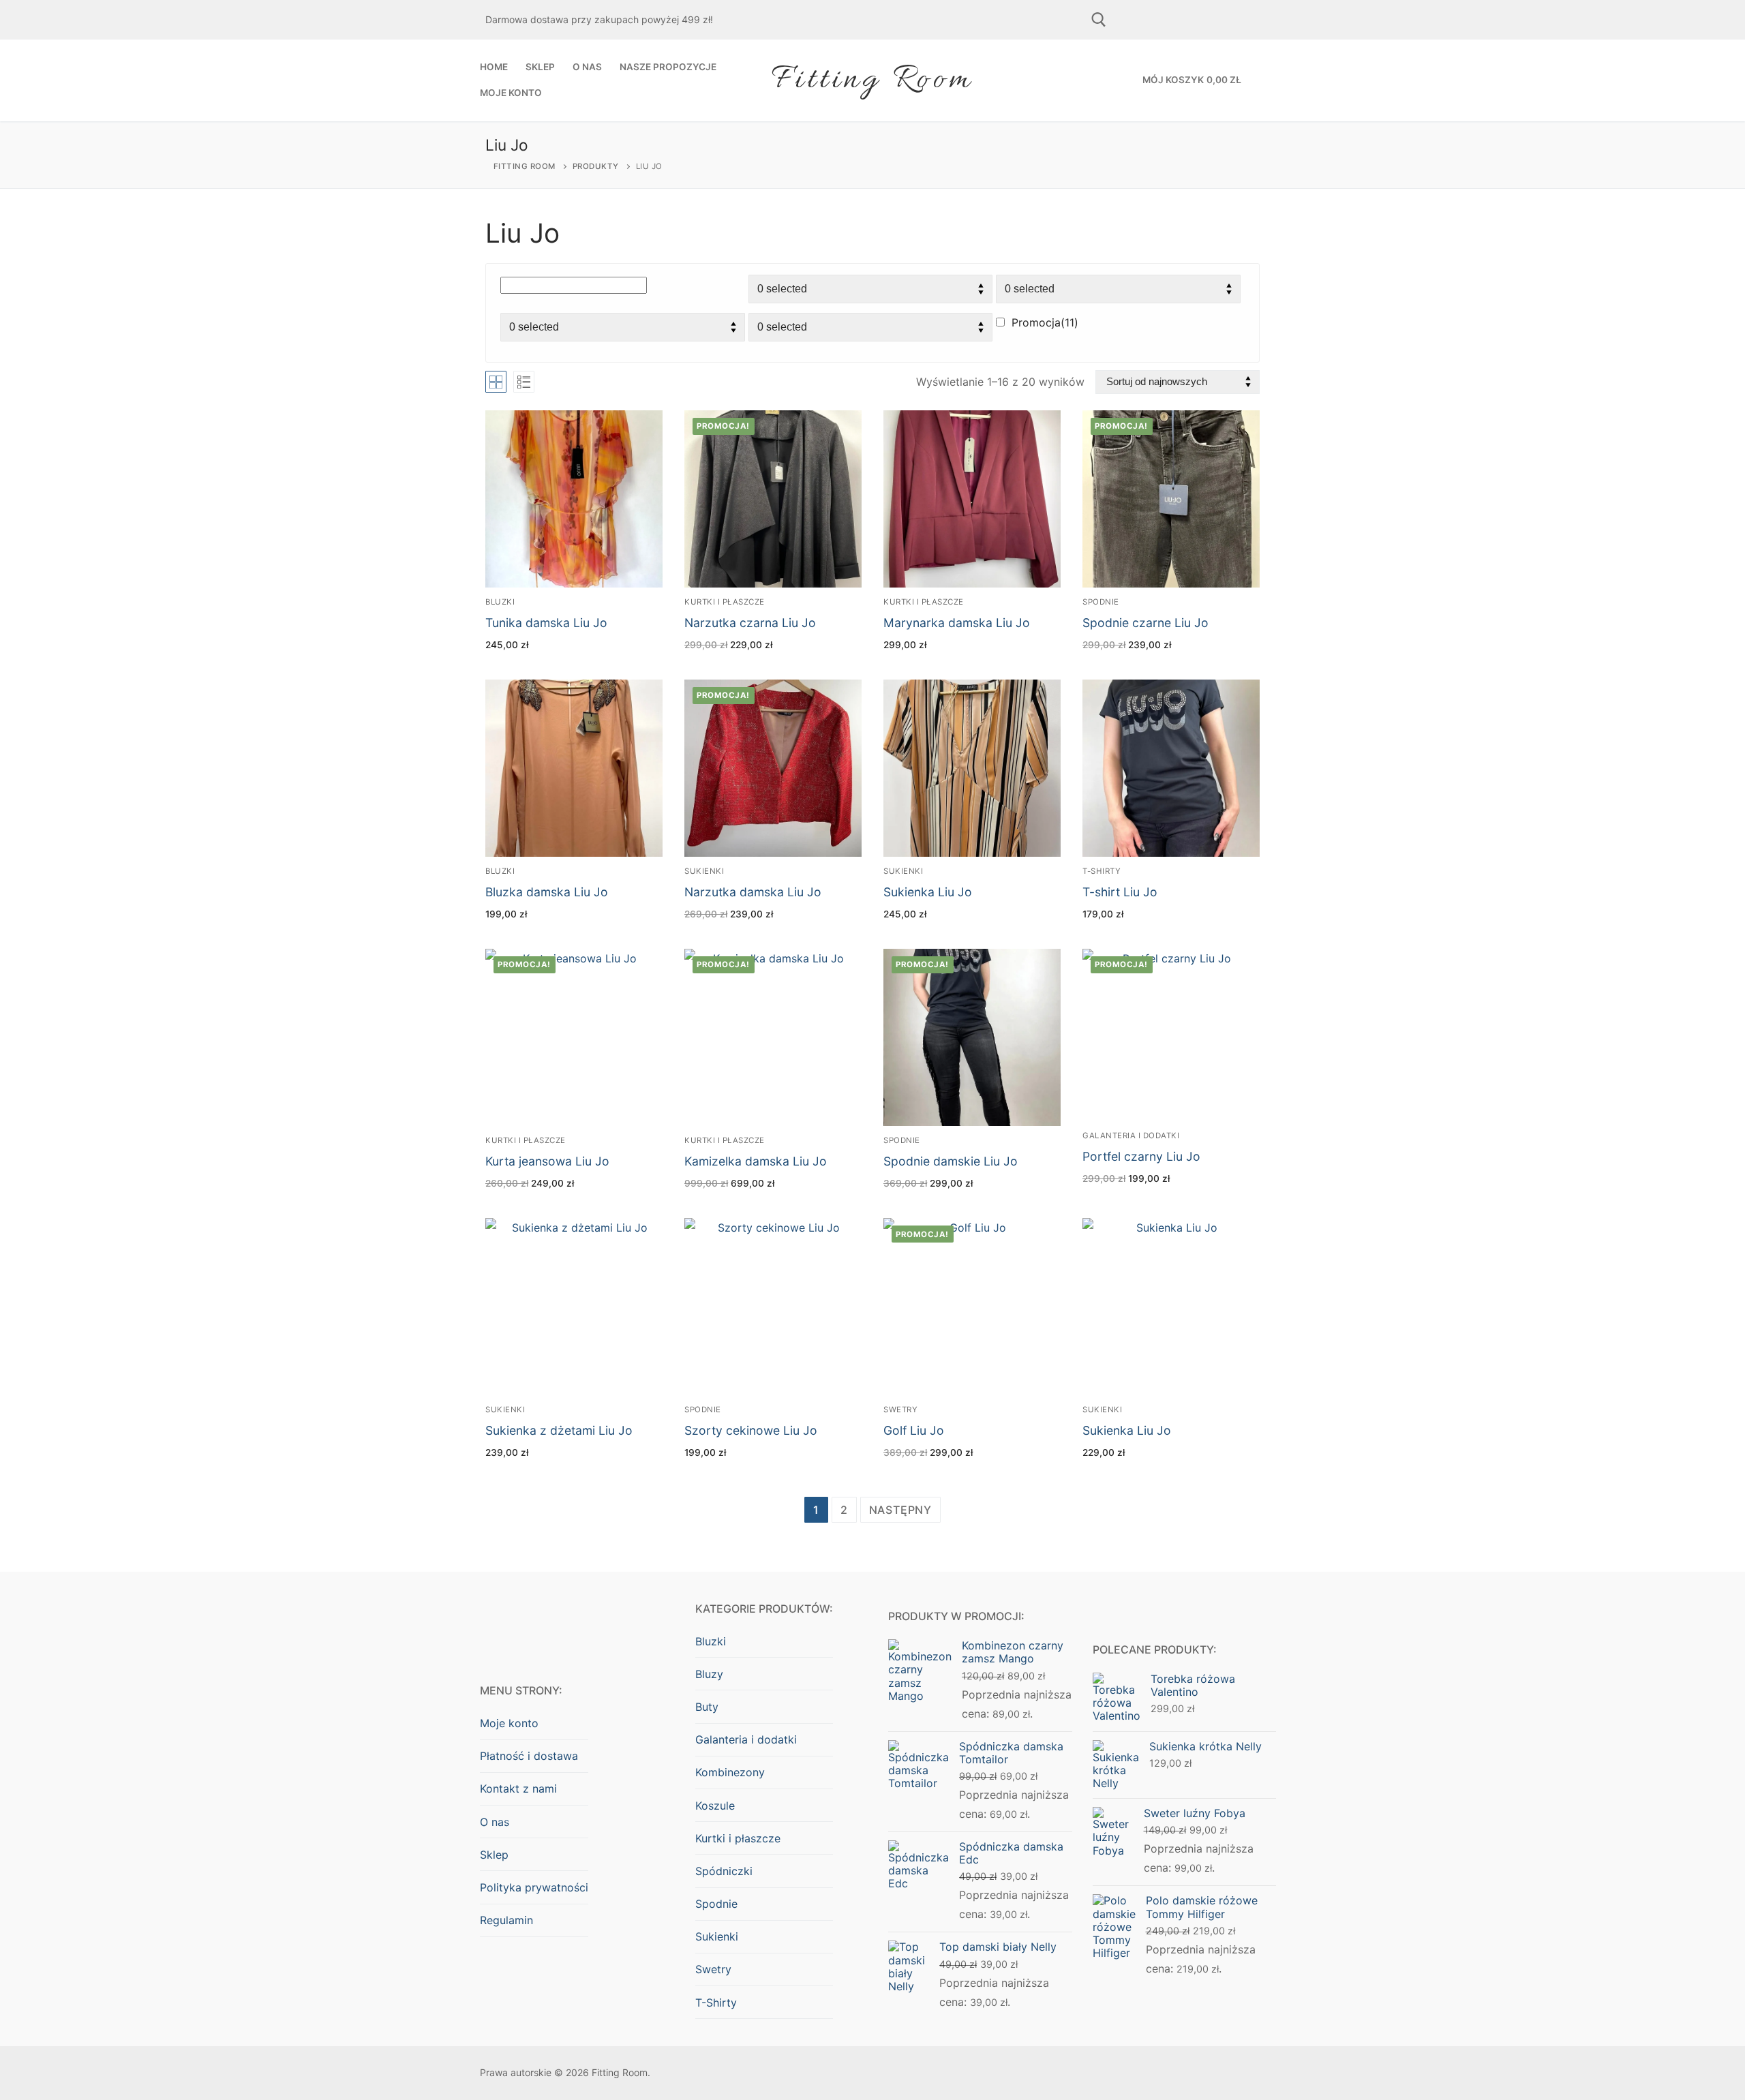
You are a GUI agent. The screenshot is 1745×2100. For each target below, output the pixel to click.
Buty (707, 1707)
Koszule (715, 1806)
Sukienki (704, 871)
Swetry (900, 1410)
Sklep (494, 1855)
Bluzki (500, 602)
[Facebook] (1141, 20)
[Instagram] (1189, 20)
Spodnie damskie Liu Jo (951, 1161)
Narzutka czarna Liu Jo (750, 623)
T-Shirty (1102, 871)
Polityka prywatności (534, 1887)
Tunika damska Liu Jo (546, 623)
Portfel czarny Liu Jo (1141, 1156)
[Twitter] (1236, 20)
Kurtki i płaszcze (725, 602)
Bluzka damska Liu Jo (547, 892)
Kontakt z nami (518, 1789)
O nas (495, 1822)
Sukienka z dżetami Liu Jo (559, 1430)
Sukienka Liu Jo (928, 892)
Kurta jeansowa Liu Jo (547, 1161)
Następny (900, 1510)
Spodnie (1101, 602)
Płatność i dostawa (529, 1756)
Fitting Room (872, 80)
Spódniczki (724, 1871)
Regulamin (506, 1920)
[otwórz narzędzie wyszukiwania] (1099, 20)
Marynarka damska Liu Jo (957, 623)
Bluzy (709, 1674)
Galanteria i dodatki (1131, 1136)
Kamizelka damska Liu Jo (756, 1161)
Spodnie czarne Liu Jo (1145, 623)
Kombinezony (730, 1772)
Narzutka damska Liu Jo (753, 892)
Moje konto (509, 1723)
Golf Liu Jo (914, 1430)
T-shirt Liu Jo (1120, 892)
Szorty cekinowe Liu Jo (751, 1430)
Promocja (1045, 322)
